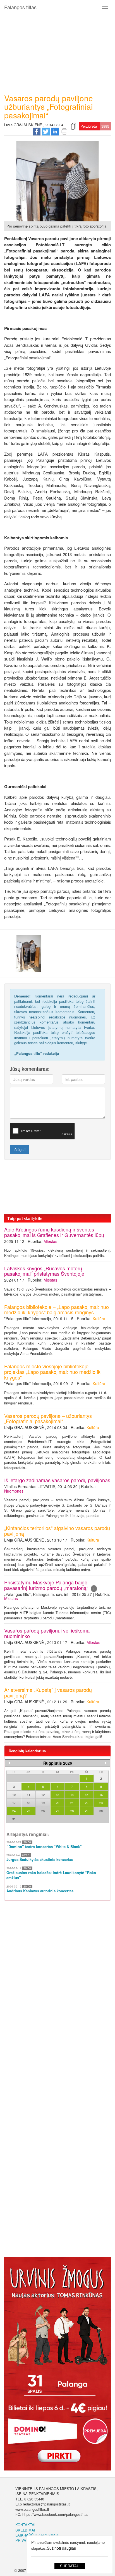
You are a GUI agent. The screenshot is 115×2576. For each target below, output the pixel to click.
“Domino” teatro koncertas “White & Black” (44, 1847)
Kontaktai (25, 2525)
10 (14, 1795)
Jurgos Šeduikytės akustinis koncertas (40, 1860)
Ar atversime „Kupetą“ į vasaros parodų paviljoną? (48, 1692)
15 (87, 1795)
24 (14, 1811)
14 (72, 1795)
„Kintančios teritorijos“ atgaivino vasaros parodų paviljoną (57, 1531)
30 (101, 1811)
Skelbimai (25, 2530)
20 (57, 1803)
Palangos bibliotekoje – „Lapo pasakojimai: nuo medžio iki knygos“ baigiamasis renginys (57, 1310)
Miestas (50, 1241)
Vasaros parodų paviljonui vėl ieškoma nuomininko (47, 1633)
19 (43, 1803)
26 (43, 1811)
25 (28, 1811)
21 (72, 1803)
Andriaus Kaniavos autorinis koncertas (40, 1891)
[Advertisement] (57, 52)
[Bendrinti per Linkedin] (55, 131)
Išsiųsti (19, 1149)
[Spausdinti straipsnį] (64, 131)
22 (87, 1803)
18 (28, 1803)
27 (57, 1811)
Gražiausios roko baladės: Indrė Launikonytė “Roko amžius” (51, 1875)
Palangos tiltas (20, 7)
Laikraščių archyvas (37, 2535)
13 (57, 1795)
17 (14, 1803)
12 (43, 1795)
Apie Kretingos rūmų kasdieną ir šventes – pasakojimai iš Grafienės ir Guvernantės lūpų (54, 1232)
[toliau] (106, 1763)
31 (14, 1819)
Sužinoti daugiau (62, 2548)
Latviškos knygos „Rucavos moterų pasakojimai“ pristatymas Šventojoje (44, 1271)
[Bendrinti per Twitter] (46, 131)
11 (28, 1795)
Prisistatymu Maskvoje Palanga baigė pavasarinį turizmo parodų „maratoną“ (50, 1585)
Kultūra (99, 1319)
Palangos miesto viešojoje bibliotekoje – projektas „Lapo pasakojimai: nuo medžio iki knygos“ (53, 1372)
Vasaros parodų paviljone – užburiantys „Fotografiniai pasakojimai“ (48, 1418)
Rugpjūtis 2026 (58, 1763)
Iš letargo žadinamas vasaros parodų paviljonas (57, 1480)
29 (87, 1811)
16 (101, 1795)
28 (72, 1811)
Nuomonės (14, 1491)
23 (101, 1803)
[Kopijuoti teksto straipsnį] (73, 126)
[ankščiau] (9, 1763)
